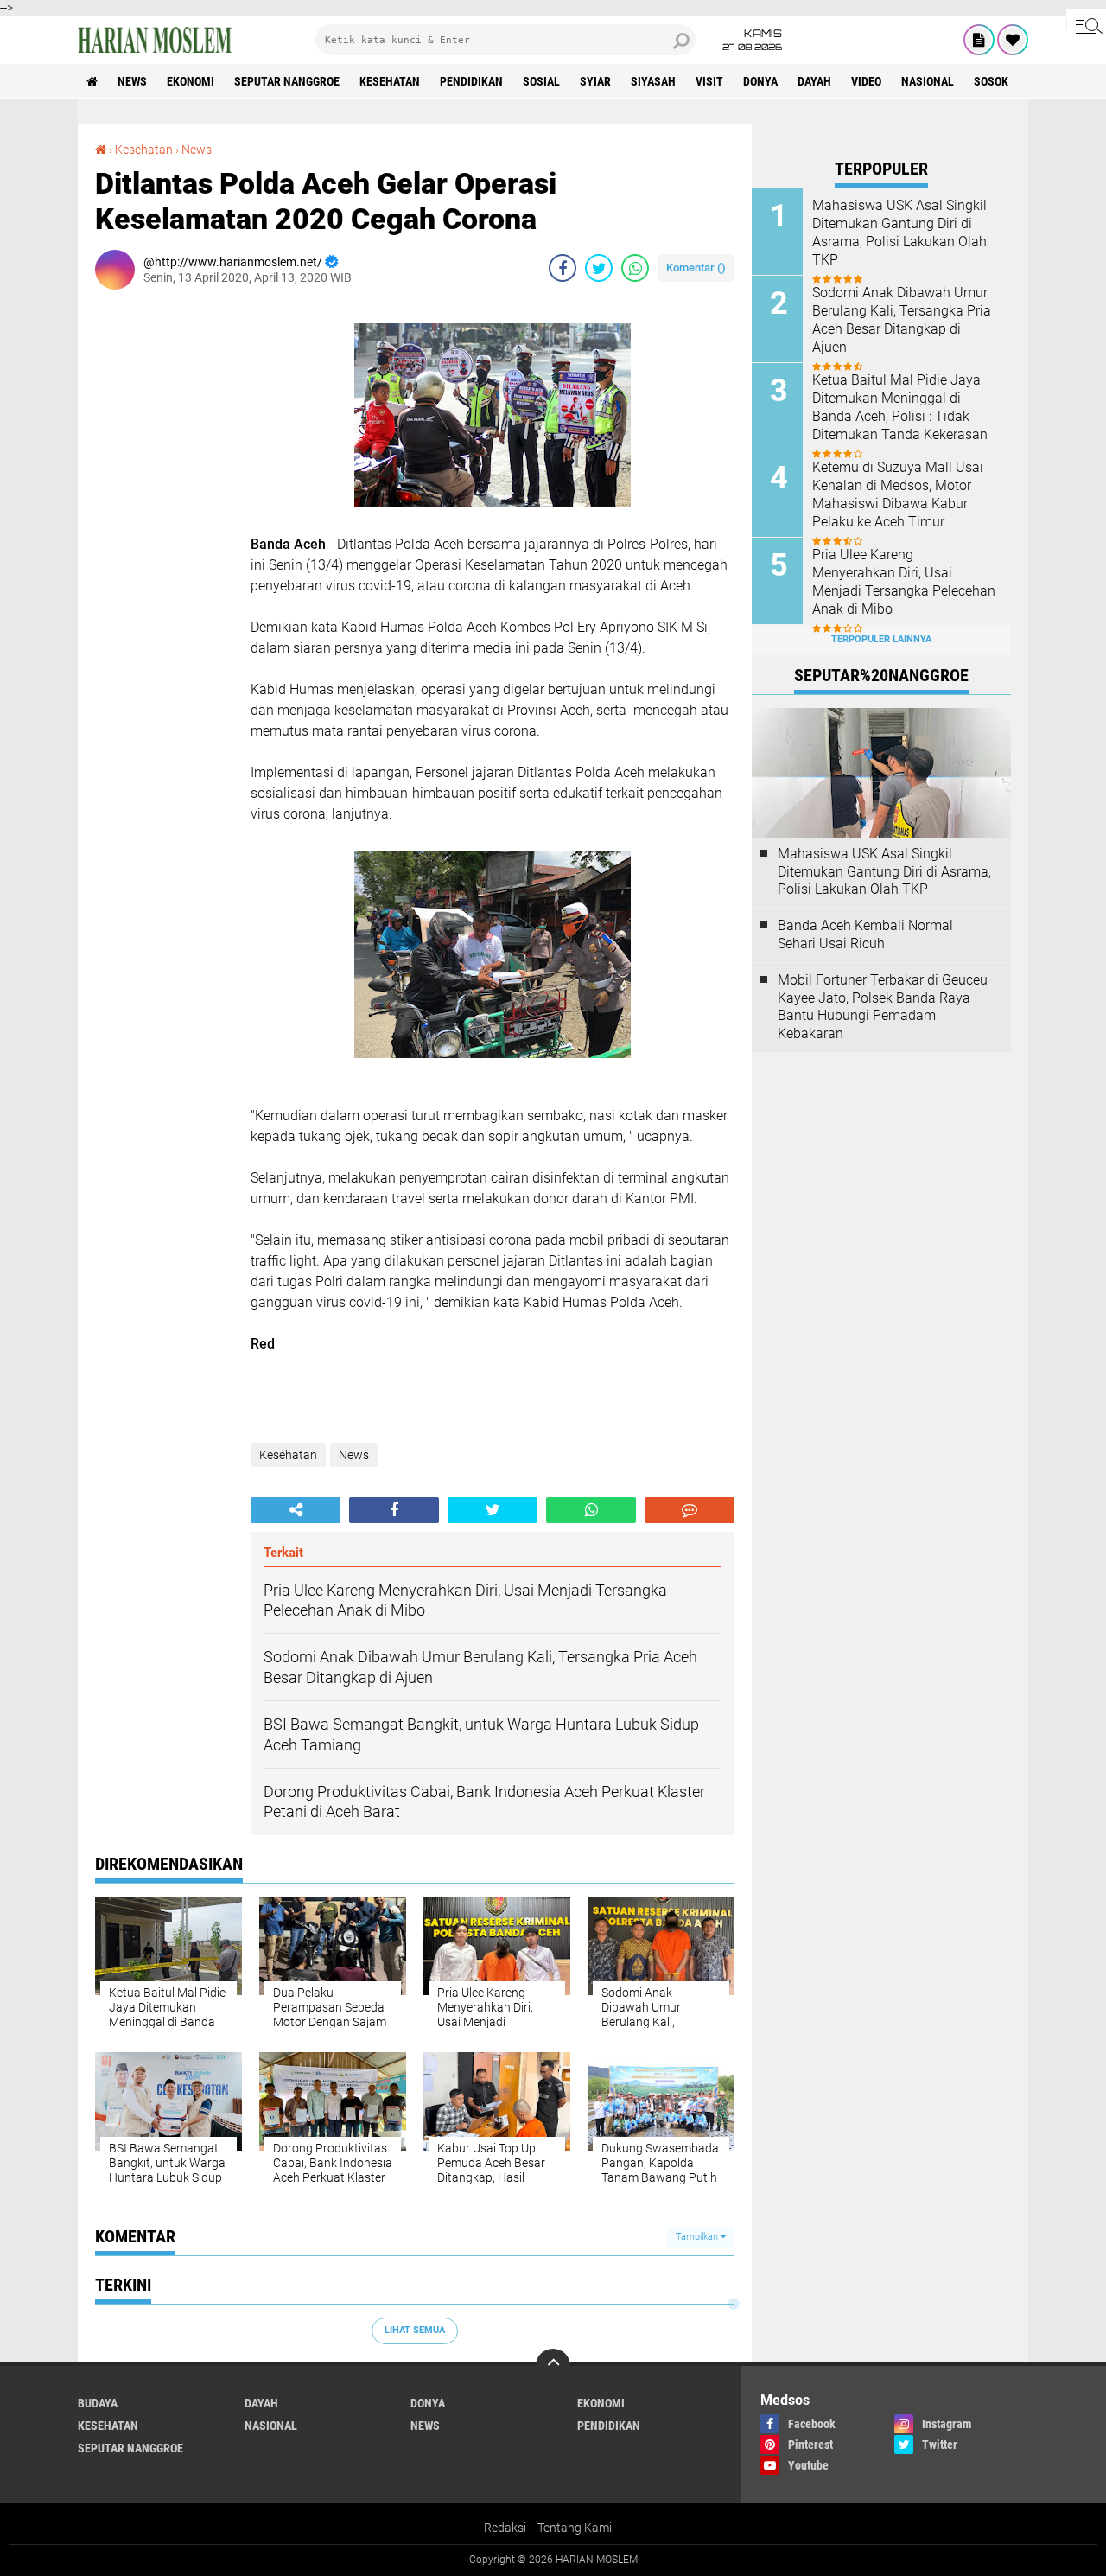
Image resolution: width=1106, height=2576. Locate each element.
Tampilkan (698, 2237)
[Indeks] (979, 40)
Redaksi (505, 2528)
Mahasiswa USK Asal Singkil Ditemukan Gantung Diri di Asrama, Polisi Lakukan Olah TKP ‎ (899, 232)
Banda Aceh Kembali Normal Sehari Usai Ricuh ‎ (865, 934)
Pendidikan (471, 81)
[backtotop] (553, 2366)
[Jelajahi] (1086, 24)
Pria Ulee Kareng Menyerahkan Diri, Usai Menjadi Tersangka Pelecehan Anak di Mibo (904, 581)
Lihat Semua (415, 2330)
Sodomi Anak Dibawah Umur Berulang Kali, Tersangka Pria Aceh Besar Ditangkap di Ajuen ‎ (902, 319)
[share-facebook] (563, 268)
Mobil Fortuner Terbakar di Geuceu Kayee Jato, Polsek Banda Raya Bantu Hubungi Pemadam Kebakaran (883, 1007)
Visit (709, 81)
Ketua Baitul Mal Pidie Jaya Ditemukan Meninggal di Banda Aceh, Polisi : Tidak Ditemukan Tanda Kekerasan (900, 407)
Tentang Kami (575, 2528)
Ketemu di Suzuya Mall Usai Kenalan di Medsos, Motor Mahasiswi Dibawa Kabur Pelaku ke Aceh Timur (898, 494)
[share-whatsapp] (635, 268)
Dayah (814, 81)
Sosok (991, 81)
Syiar (595, 81)
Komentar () (696, 268)
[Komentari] (690, 1510)
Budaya (98, 2403)
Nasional (928, 81)
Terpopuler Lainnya (881, 639)
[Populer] (1013, 40)
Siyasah (653, 81)
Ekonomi (191, 81)
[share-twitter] (599, 268)
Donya (760, 81)
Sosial (541, 81)
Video (866, 81)
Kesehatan (390, 81)
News (132, 81)
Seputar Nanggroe (287, 81)
